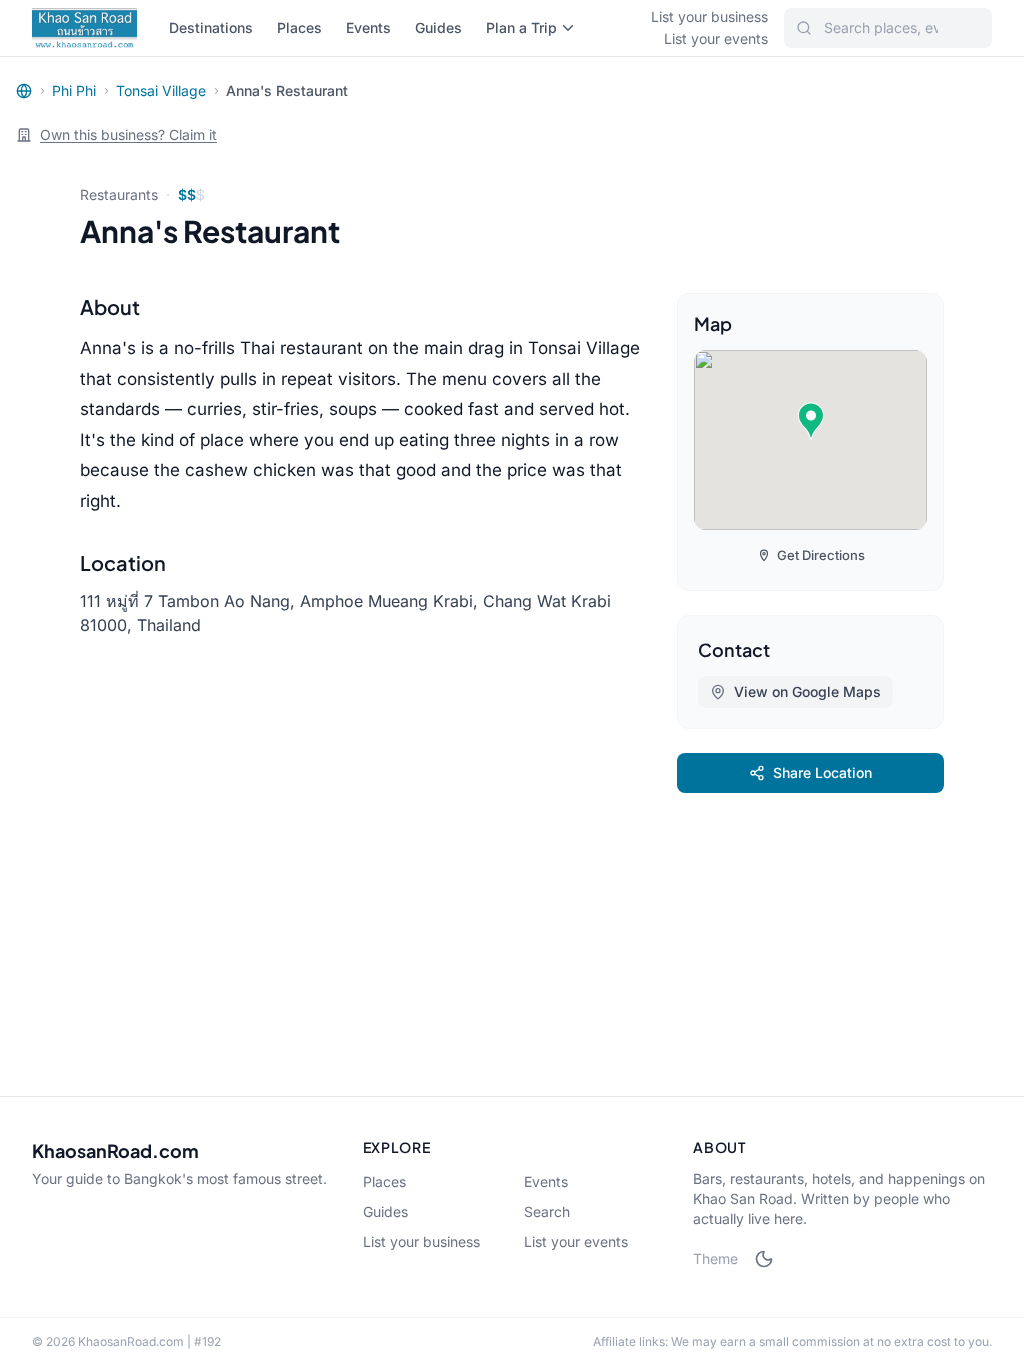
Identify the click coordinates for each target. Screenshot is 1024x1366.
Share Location (822, 772)
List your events (716, 38)
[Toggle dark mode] (764, 1259)
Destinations (211, 27)
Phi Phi (74, 90)
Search (547, 1211)
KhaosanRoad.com (115, 1150)
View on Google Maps (807, 691)
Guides (438, 27)
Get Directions (821, 555)
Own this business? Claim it (128, 134)
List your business (709, 16)
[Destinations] (24, 91)
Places (299, 27)
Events (368, 27)
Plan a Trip (521, 27)
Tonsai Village (161, 90)
